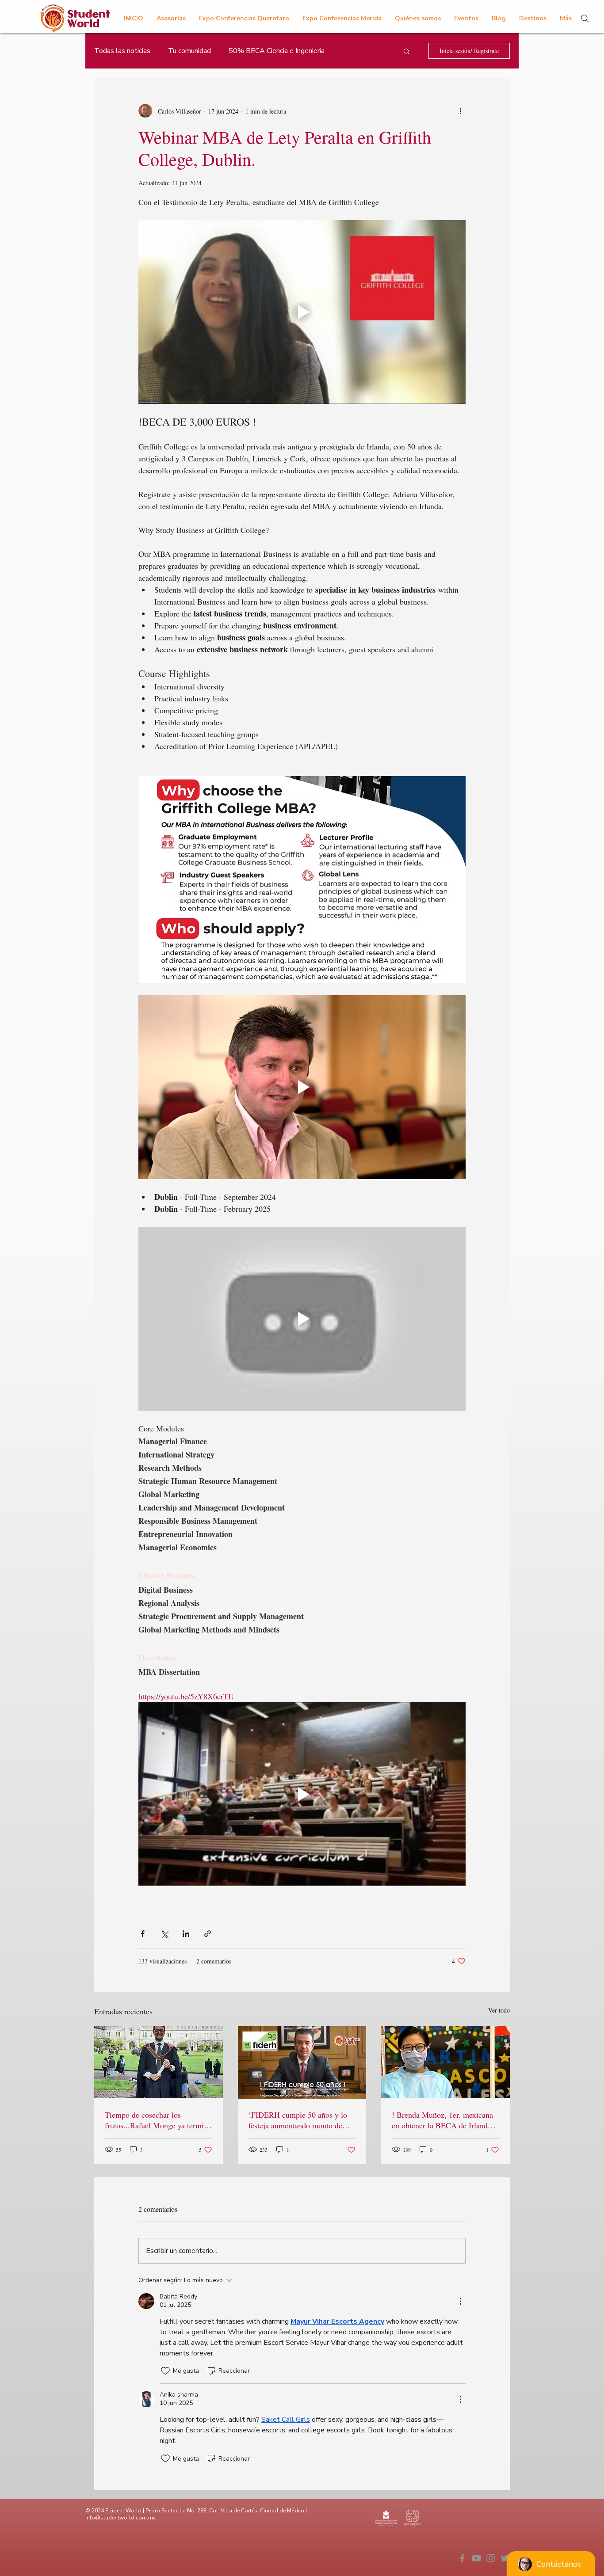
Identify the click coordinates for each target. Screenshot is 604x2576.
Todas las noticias (122, 51)
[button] (407, 51)
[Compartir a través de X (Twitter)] (164, 1934)
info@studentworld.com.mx (120, 2518)
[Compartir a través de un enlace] (208, 1934)
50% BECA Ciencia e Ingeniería (277, 51)
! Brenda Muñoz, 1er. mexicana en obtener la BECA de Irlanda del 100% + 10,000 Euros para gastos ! (442, 2120)
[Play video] (302, 312)
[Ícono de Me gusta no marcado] (165, 2371)
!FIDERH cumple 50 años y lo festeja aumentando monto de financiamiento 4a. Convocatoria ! (300, 2120)
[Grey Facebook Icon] (462, 2558)
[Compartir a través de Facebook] (143, 1934)
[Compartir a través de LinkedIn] (186, 1934)
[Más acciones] (460, 111)
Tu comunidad (189, 51)
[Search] (585, 19)
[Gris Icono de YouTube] (476, 2558)
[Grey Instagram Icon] (491, 2558)
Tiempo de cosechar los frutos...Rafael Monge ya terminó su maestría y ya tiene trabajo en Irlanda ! (158, 2120)
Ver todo (499, 2010)
